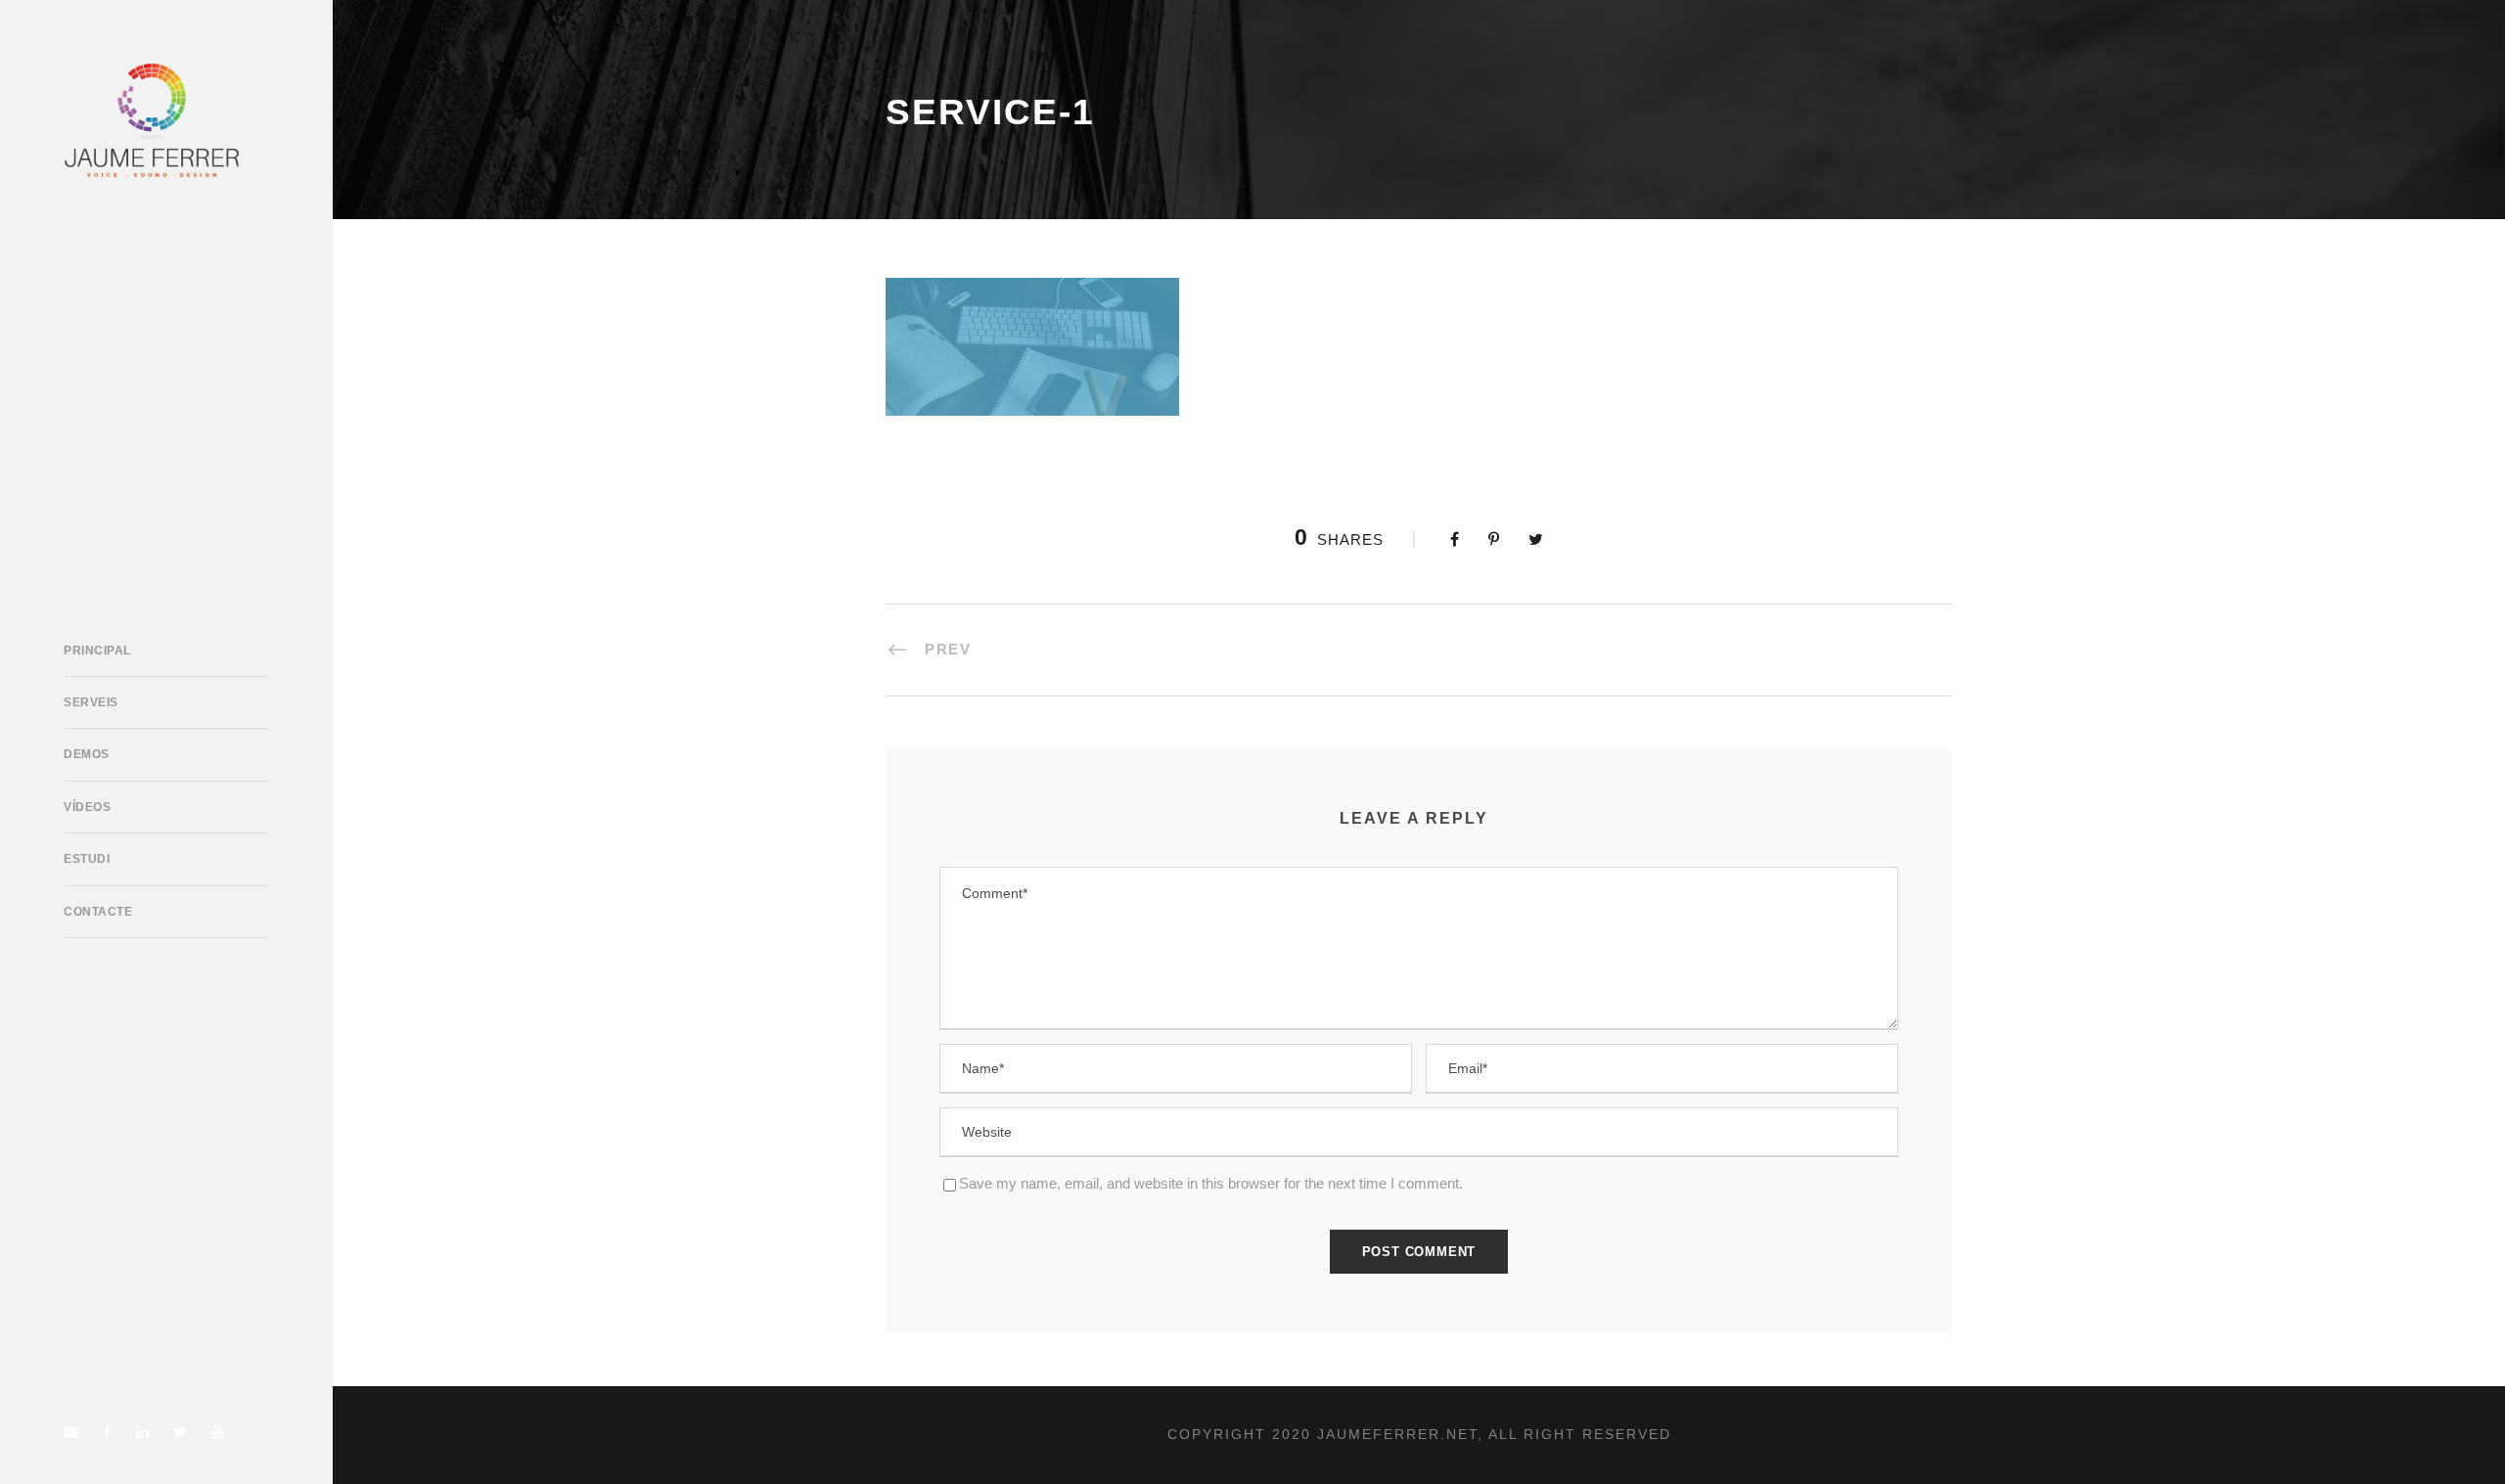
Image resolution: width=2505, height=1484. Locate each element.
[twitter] (180, 1432)
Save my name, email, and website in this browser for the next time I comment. (1211, 1183)
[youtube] (218, 1432)
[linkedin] (142, 1432)
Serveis (91, 702)
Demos (87, 754)
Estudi (87, 859)
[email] (71, 1432)
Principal (97, 651)
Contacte (98, 912)
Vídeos (87, 807)
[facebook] (107, 1432)
